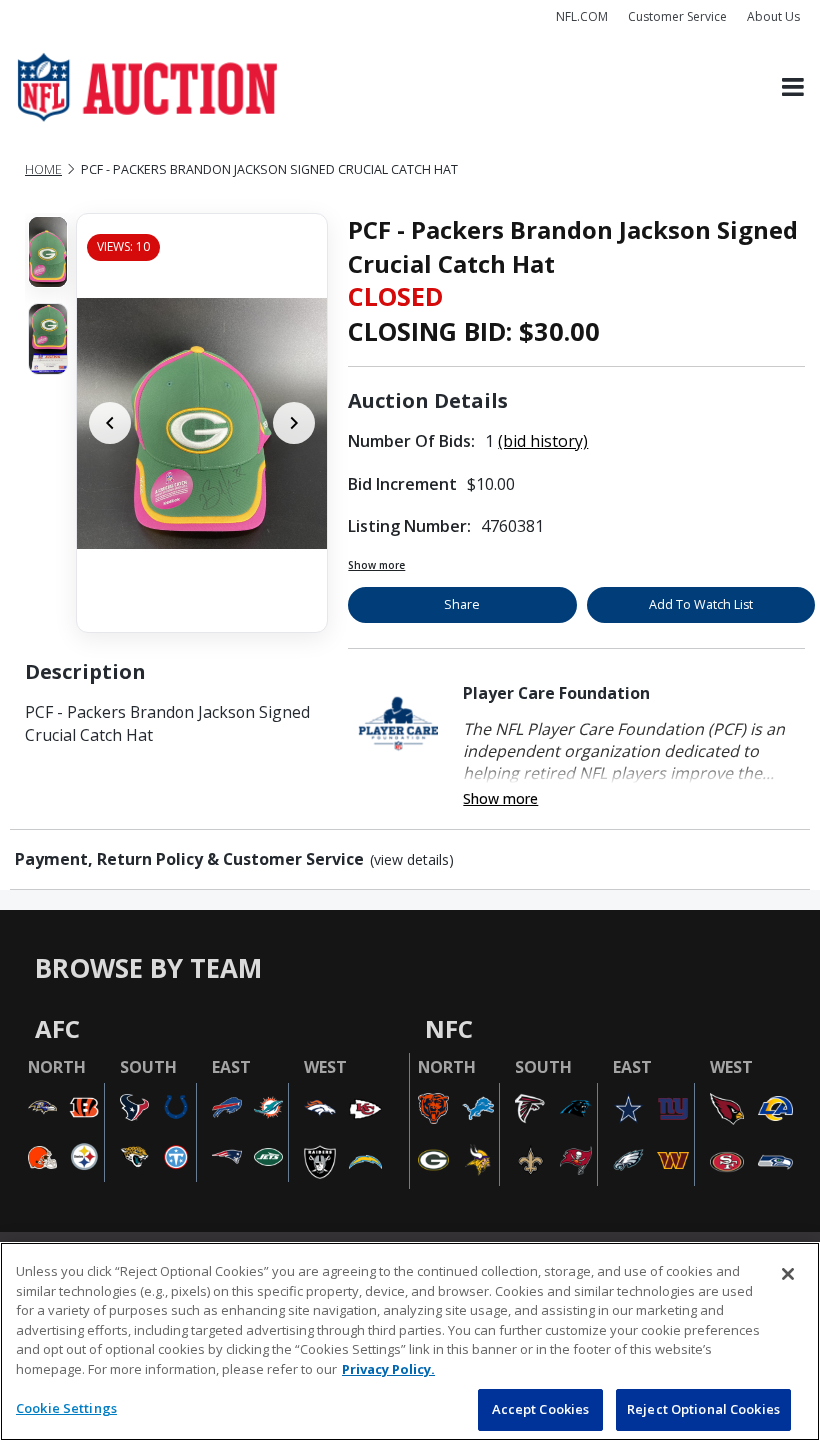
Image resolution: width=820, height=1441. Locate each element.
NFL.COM (582, 16)
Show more (376, 565)
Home (43, 169)
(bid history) (543, 441)
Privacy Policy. (388, 1369)
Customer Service (677, 16)
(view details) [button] (412, 860)
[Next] (294, 423)
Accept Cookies (541, 1409)
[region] (410, 1341)
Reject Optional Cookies (703, 1409)
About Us (773, 16)
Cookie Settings (66, 1408)
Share (462, 604)
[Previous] (110, 423)
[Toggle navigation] (793, 87)
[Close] (788, 1274)
